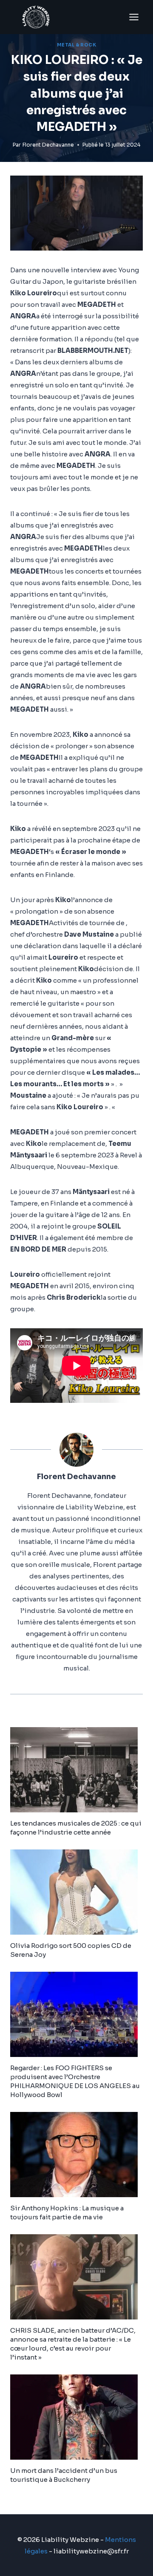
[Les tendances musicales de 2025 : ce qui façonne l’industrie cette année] (76, 1770)
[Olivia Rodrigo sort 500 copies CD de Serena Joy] (76, 1892)
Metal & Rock (76, 45)
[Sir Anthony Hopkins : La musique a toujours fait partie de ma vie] (76, 2155)
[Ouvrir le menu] (134, 17)
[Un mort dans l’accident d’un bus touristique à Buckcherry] (76, 2417)
